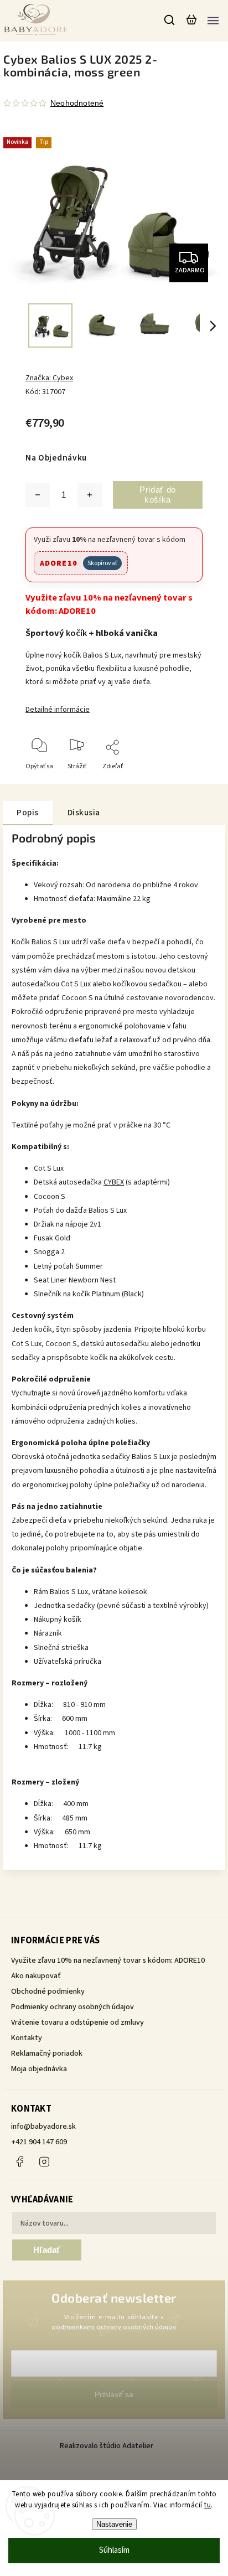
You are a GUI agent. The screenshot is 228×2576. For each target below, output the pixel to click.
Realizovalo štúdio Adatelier (107, 2446)
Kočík (21, 942)
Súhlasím (114, 2550)
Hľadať (47, 2250)
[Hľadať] (170, 20)
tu (208, 2505)
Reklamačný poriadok (47, 2053)
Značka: (49, 378)
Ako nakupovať (36, 1976)
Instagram (44, 2161)
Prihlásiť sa (114, 2394)
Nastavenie (114, 2524)
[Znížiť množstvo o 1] (38, 495)
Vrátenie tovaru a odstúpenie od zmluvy (77, 2022)
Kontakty (27, 2038)
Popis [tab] (28, 813)
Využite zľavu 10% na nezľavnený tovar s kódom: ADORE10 (108, 1961)
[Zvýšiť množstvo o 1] (90, 495)
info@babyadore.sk (43, 2127)
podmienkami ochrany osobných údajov (114, 2327)
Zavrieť (175, 781)
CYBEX (114, 1182)
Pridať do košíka (158, 495)
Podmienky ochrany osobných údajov (72, 2007)
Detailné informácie (58, 710)
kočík (76, 633)
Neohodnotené (77, 103)
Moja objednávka (39, 2069)
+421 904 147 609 (39, 2142)
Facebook (19, 2161)
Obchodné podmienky (48, 1992)
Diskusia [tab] (84, 813)
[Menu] (213, 20)
